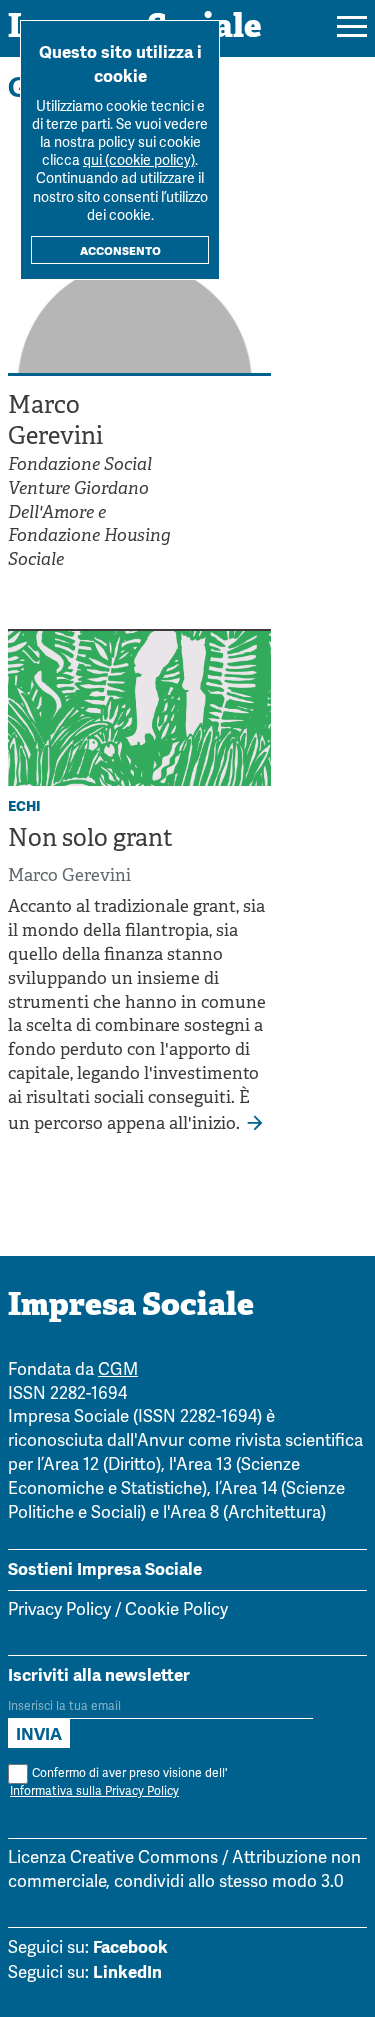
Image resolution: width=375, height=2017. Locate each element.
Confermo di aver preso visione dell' (118, 1782)
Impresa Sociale (131, 1307)
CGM (118, 1370)
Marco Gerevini (69, 876)
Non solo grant (90, 840)
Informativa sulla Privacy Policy (94, 1791)
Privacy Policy (59, 1610)
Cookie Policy (176, 1610)
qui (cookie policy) (139, 161)
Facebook (130, 1947)
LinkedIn (127, 1972)
